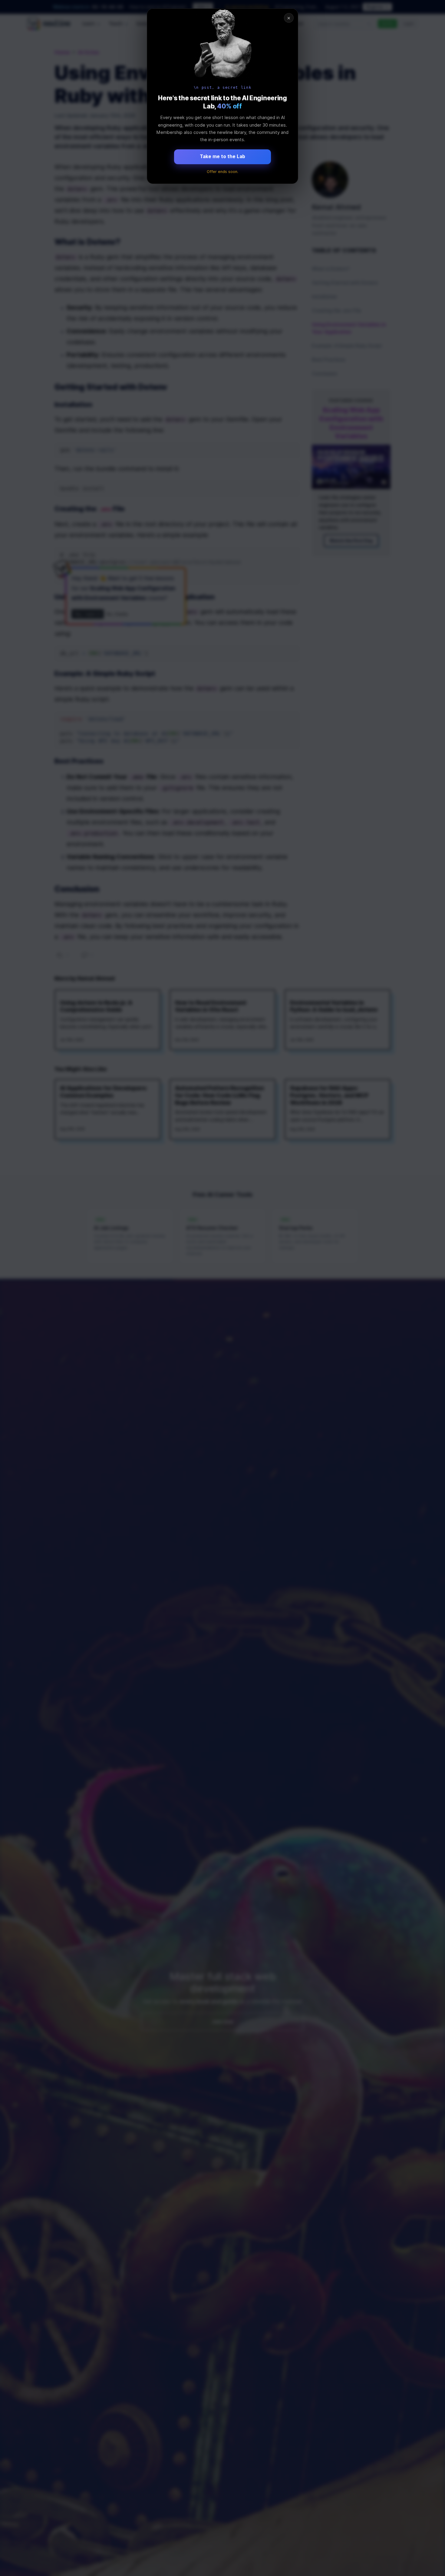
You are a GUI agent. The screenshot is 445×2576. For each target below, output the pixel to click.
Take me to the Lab (222, 156)
